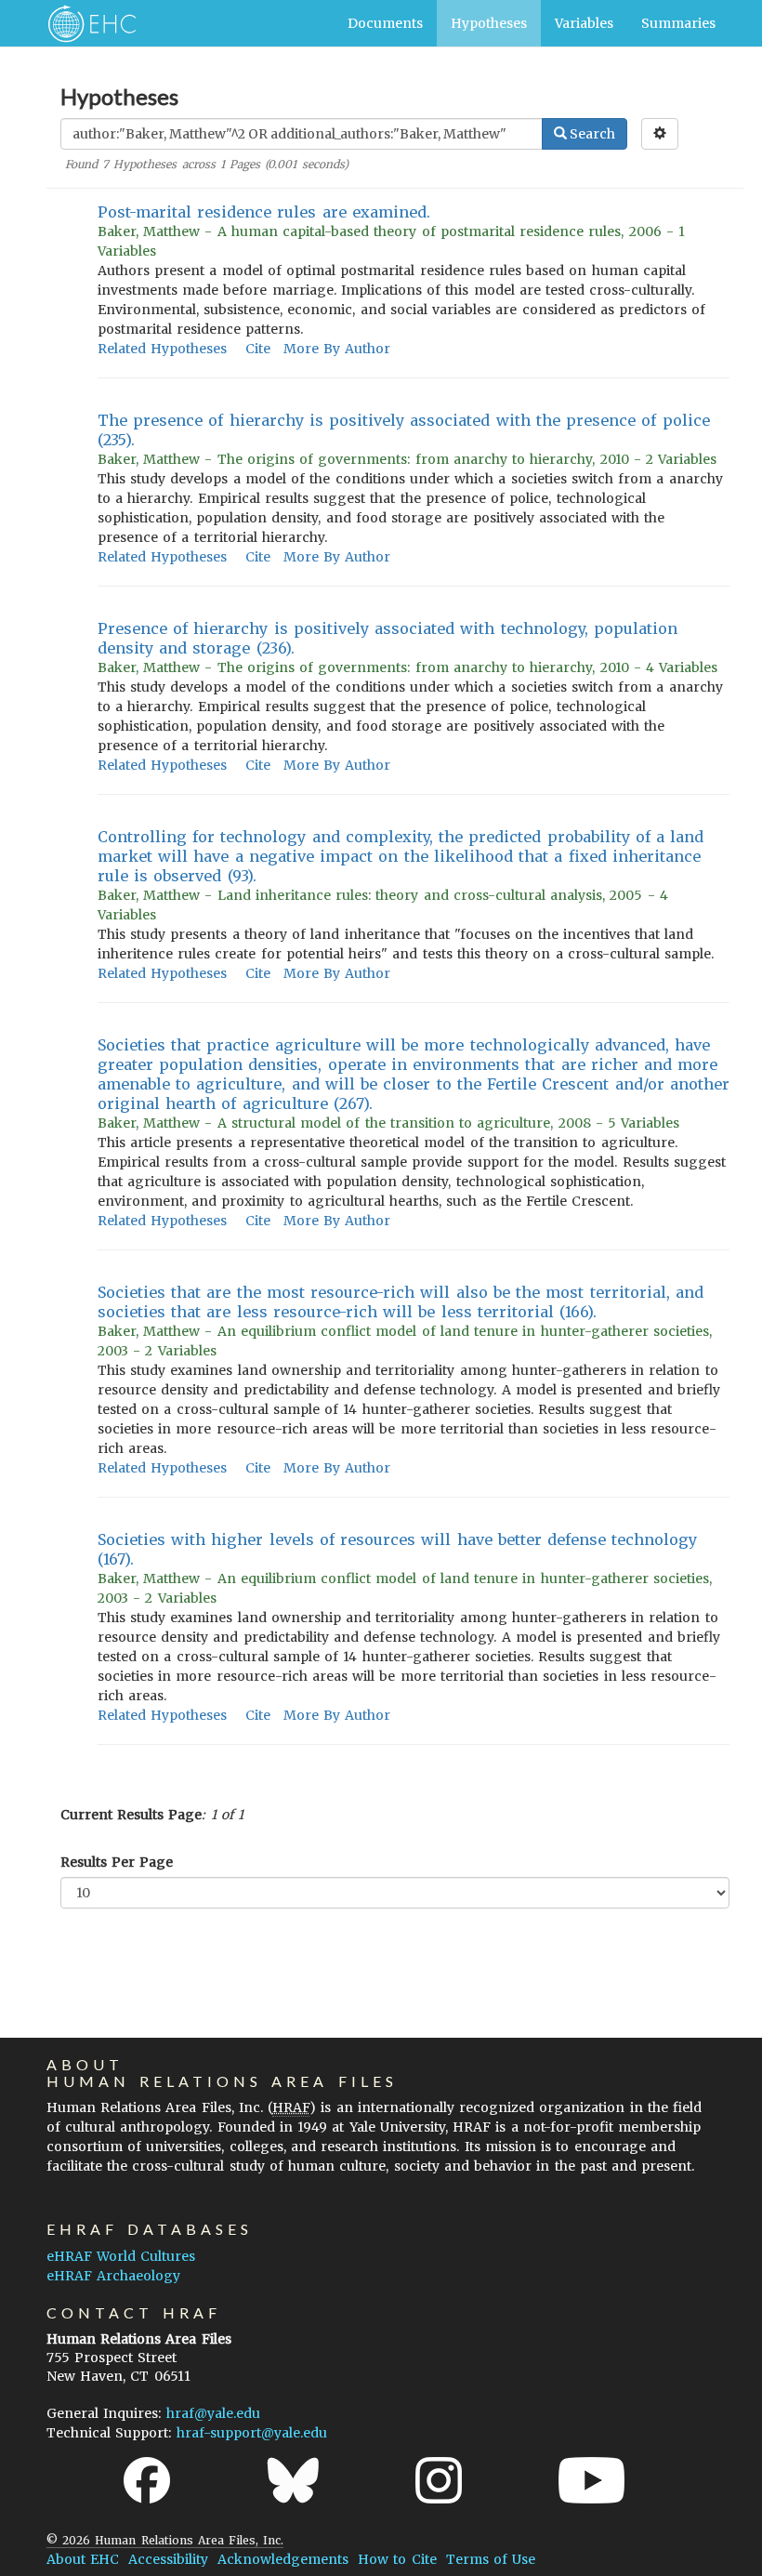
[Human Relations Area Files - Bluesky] (293, 2480)
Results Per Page (117, 1862)
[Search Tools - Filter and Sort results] (660, 134)
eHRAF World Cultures (121, 2256)
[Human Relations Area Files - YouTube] (591, 2480)
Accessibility (168, 2559)
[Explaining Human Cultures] (86, 23)
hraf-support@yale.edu (252, 2433)
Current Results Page (131, 1815)
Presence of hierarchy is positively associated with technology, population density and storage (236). (388, 638)
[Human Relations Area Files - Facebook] (147, 2480)
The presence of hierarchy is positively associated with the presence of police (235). (404, 430)
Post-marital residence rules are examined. (264, 212)
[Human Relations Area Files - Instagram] (439, 2480)
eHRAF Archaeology (113, 2276)
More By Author (337, 349)
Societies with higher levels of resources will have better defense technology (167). (397, 1549)
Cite (258, 349)
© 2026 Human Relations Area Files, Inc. (165, 2540)
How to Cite (397, 2559)
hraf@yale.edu (213, 2413)
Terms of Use (491, 2559)
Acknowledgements (283, 2559)
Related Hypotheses (162, 349)
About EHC (83, 2559)
